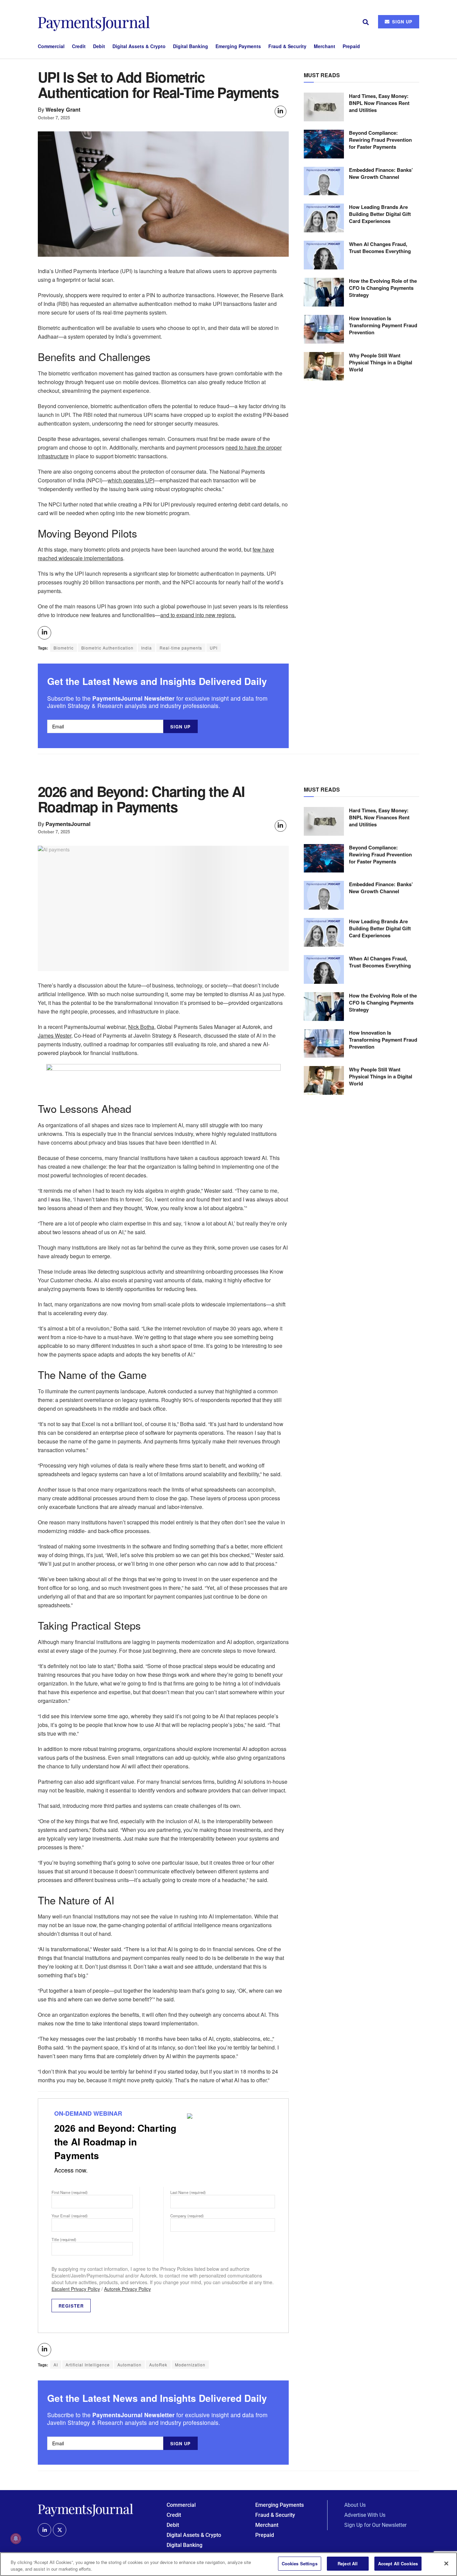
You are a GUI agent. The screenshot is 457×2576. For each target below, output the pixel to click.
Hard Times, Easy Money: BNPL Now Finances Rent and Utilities (379, 103)
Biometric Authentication (107, 648)
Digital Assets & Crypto (139, 46)
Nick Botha (141, 1027)
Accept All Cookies (398, 2563)
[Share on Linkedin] (281, 111)
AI (56, 2365)
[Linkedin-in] (44, 2530)
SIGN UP (401, 22)
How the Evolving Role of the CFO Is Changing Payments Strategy (383, 288)
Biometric (64, 648)
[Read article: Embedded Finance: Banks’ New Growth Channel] (324, 181)
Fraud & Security (287, 46)
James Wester (55, 1035)
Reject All (348, 2563)
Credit (79, 46)
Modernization (190, 2365)
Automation (129, 2365)
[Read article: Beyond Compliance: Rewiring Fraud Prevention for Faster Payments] (324, 144)
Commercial (51, 46)
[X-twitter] (60, 2530)
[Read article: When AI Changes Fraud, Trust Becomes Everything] (324, 255)
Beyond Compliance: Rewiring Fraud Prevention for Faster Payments (380, 140)
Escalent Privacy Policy (76, 2289)
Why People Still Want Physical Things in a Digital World (381, 362)
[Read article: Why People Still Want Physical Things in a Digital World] (324, 366)
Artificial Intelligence (88, 2365)
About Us (355, 2505)
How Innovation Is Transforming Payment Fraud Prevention (383, 325)
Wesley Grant (63, 109)
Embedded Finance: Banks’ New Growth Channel (381, 174)
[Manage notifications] (16, 2539)
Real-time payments (181, 648)
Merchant (325, 46)
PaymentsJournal (68, 824)
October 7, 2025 (54, 118)
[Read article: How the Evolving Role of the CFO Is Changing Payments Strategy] (324, 292)
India (147, 648)
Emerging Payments (238, 46)
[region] (229, 2564)
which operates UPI (131, 480)
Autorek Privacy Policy (127, 2289)
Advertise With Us (365, 2515)
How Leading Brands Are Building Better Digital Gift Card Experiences (380, 214)
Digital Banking (191, 46)
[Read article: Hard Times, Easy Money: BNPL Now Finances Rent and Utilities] (324, 107)
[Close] (446, 2563)
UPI (214, 648)
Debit (99, 46)
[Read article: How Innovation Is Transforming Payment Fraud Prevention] (324, 329)
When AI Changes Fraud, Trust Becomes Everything (380, 248)
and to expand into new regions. (198, 615)
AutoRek (158, 2365)
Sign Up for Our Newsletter (375, 2525)
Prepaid (351, 46)
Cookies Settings (300, 2563)
